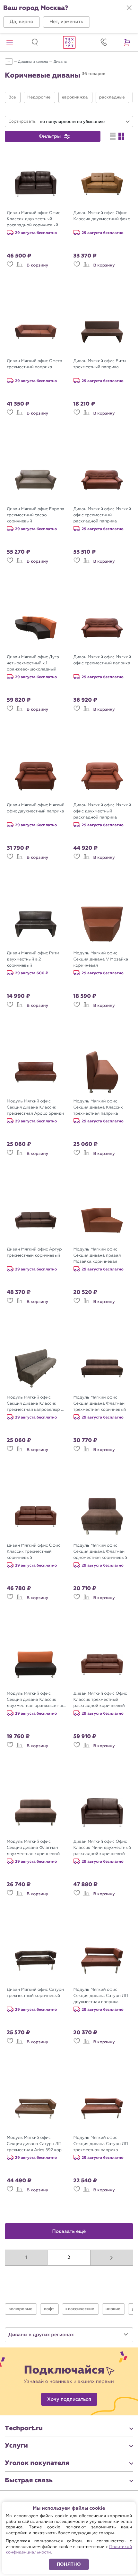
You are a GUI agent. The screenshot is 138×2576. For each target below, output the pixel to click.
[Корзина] (128, 42)
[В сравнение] (20, 267)
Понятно (69, 2564)
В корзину (37, 265)
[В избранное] (10, 267)
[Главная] (69, 42)
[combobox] (85, 122)
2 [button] (69, 2258)
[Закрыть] (129, 8)
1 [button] (26, 2258)
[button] (22, 22)
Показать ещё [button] (69, 2232)
